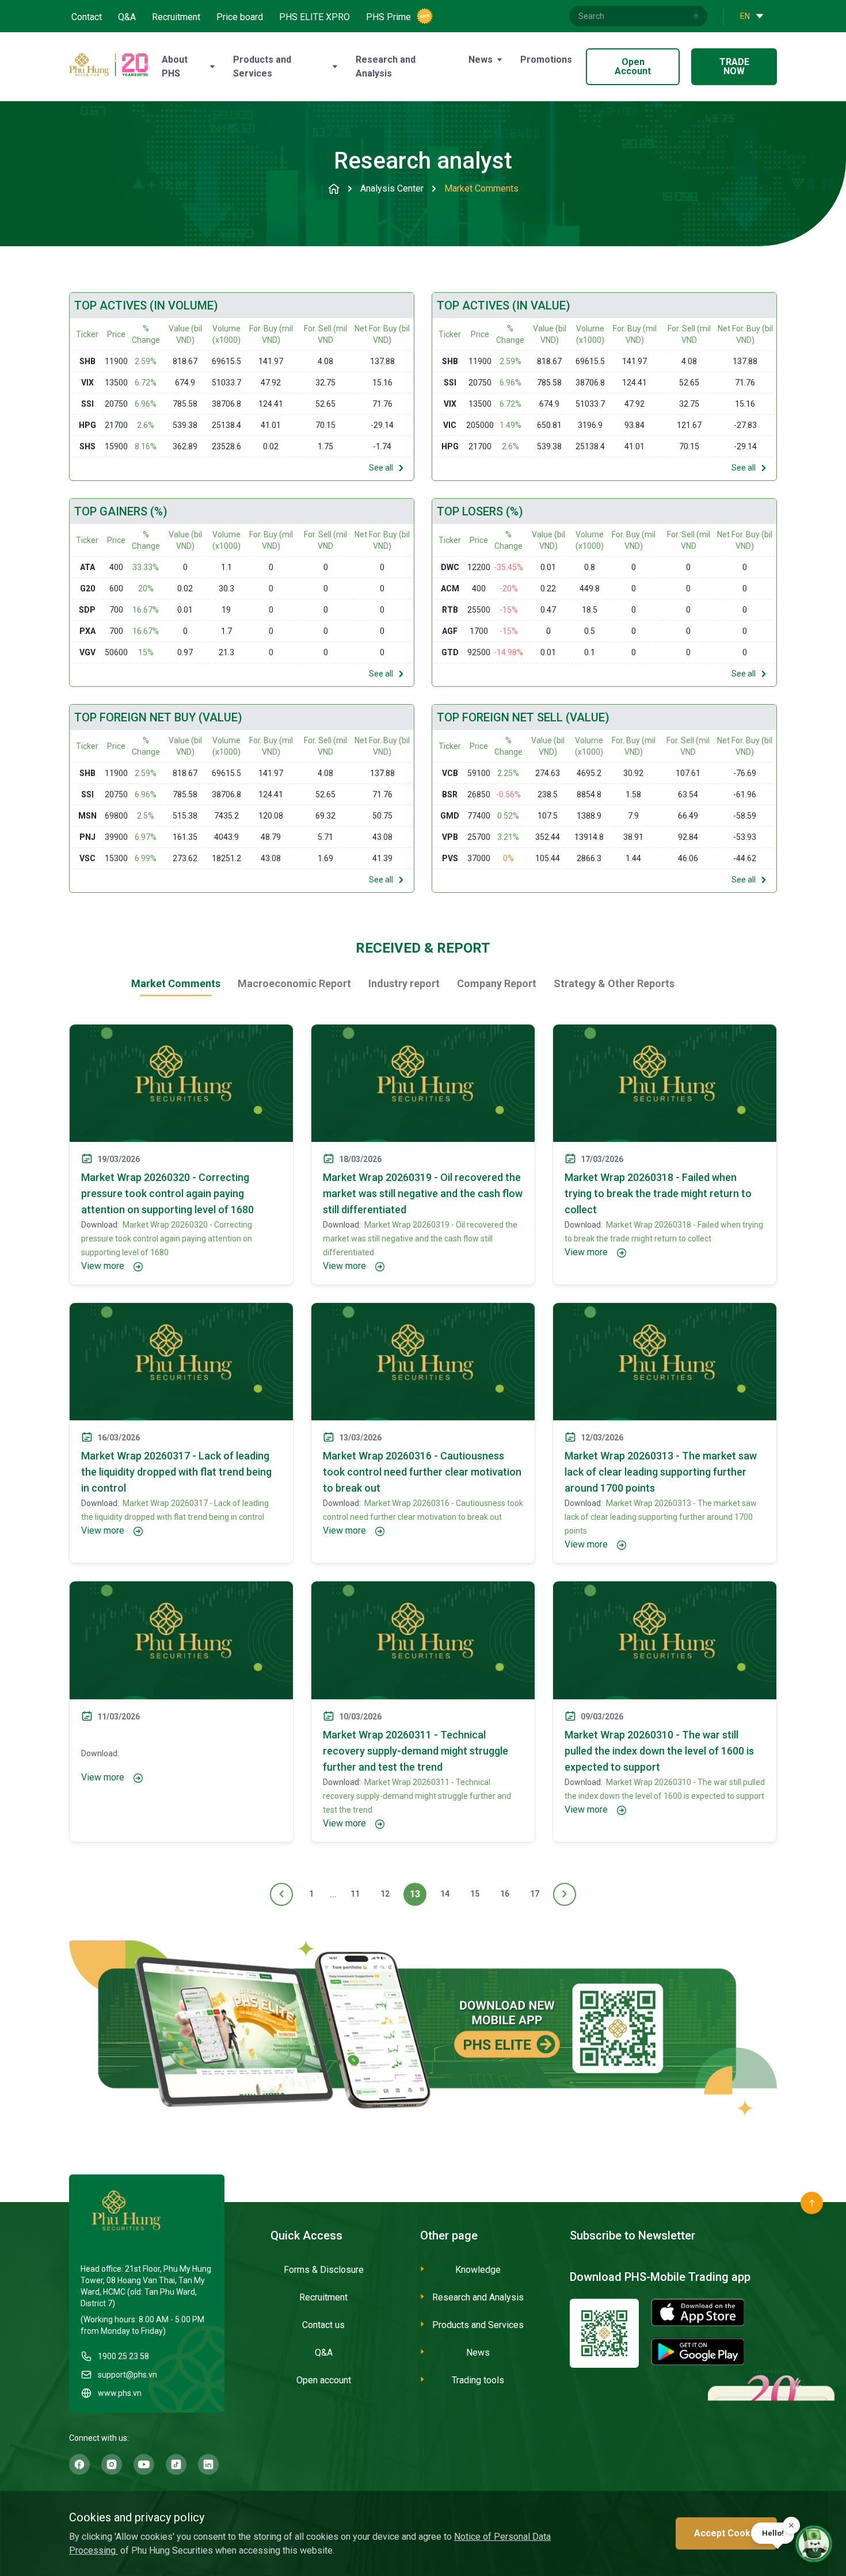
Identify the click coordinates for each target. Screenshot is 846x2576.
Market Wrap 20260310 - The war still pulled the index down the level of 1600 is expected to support (659, 1751)
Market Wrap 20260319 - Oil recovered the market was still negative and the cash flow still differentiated (423, 1193)
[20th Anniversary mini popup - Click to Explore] (771, 2438)
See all (381, 468)
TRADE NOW (734, 66)
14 (445, 1894)
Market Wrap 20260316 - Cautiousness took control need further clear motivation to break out (422, 1472)
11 (355, 1894)
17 (535, 1894)
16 (505, 1894)
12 (385, 1894)
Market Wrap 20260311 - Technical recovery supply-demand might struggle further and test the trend (416, 1751)
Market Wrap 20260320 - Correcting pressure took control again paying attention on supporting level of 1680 (167, 1193)
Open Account (633, 66)
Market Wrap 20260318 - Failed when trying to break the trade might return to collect (658, 1193)
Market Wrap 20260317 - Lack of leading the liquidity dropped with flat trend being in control (176, 1472)
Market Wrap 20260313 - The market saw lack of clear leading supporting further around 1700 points (661, 1472)
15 (475, 1894)
